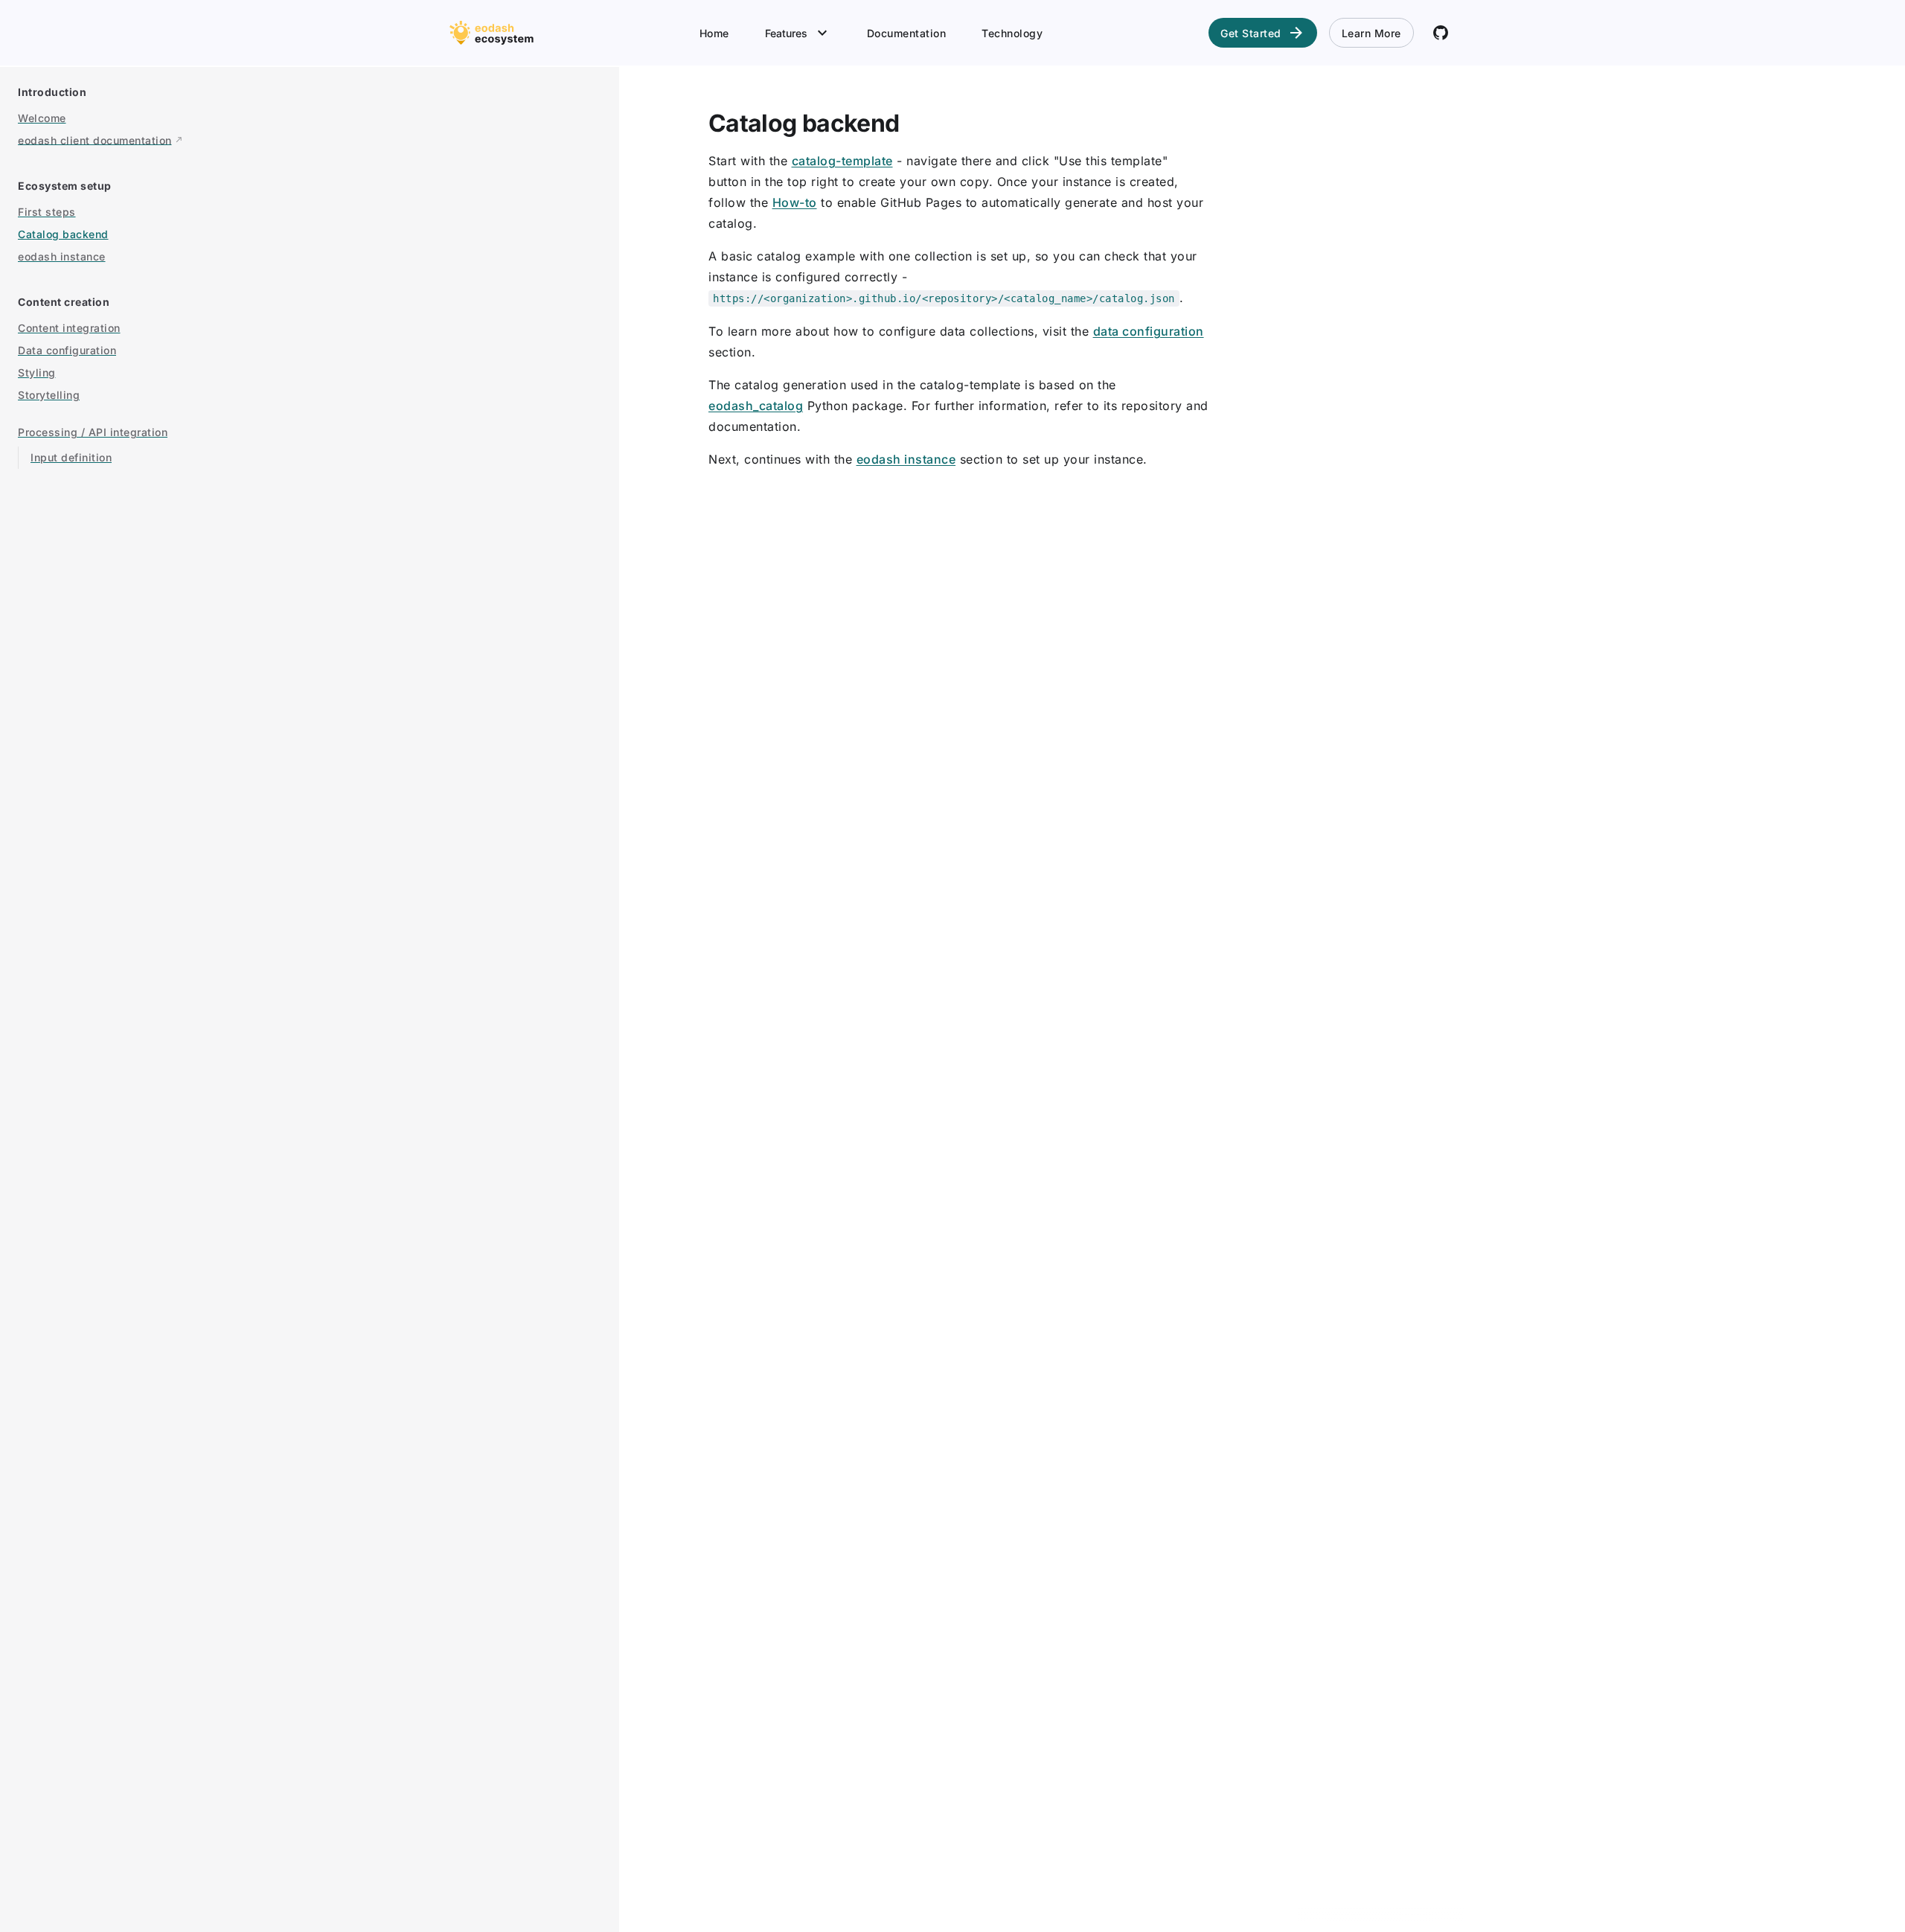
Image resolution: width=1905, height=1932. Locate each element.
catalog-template (842, 161)
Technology (1012, 33)
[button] (298, 93)
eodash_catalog (756, 406)
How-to (795, 202)
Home (714, 33)
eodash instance (906, 459)
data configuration (1149, 331)
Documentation (907, 33)
